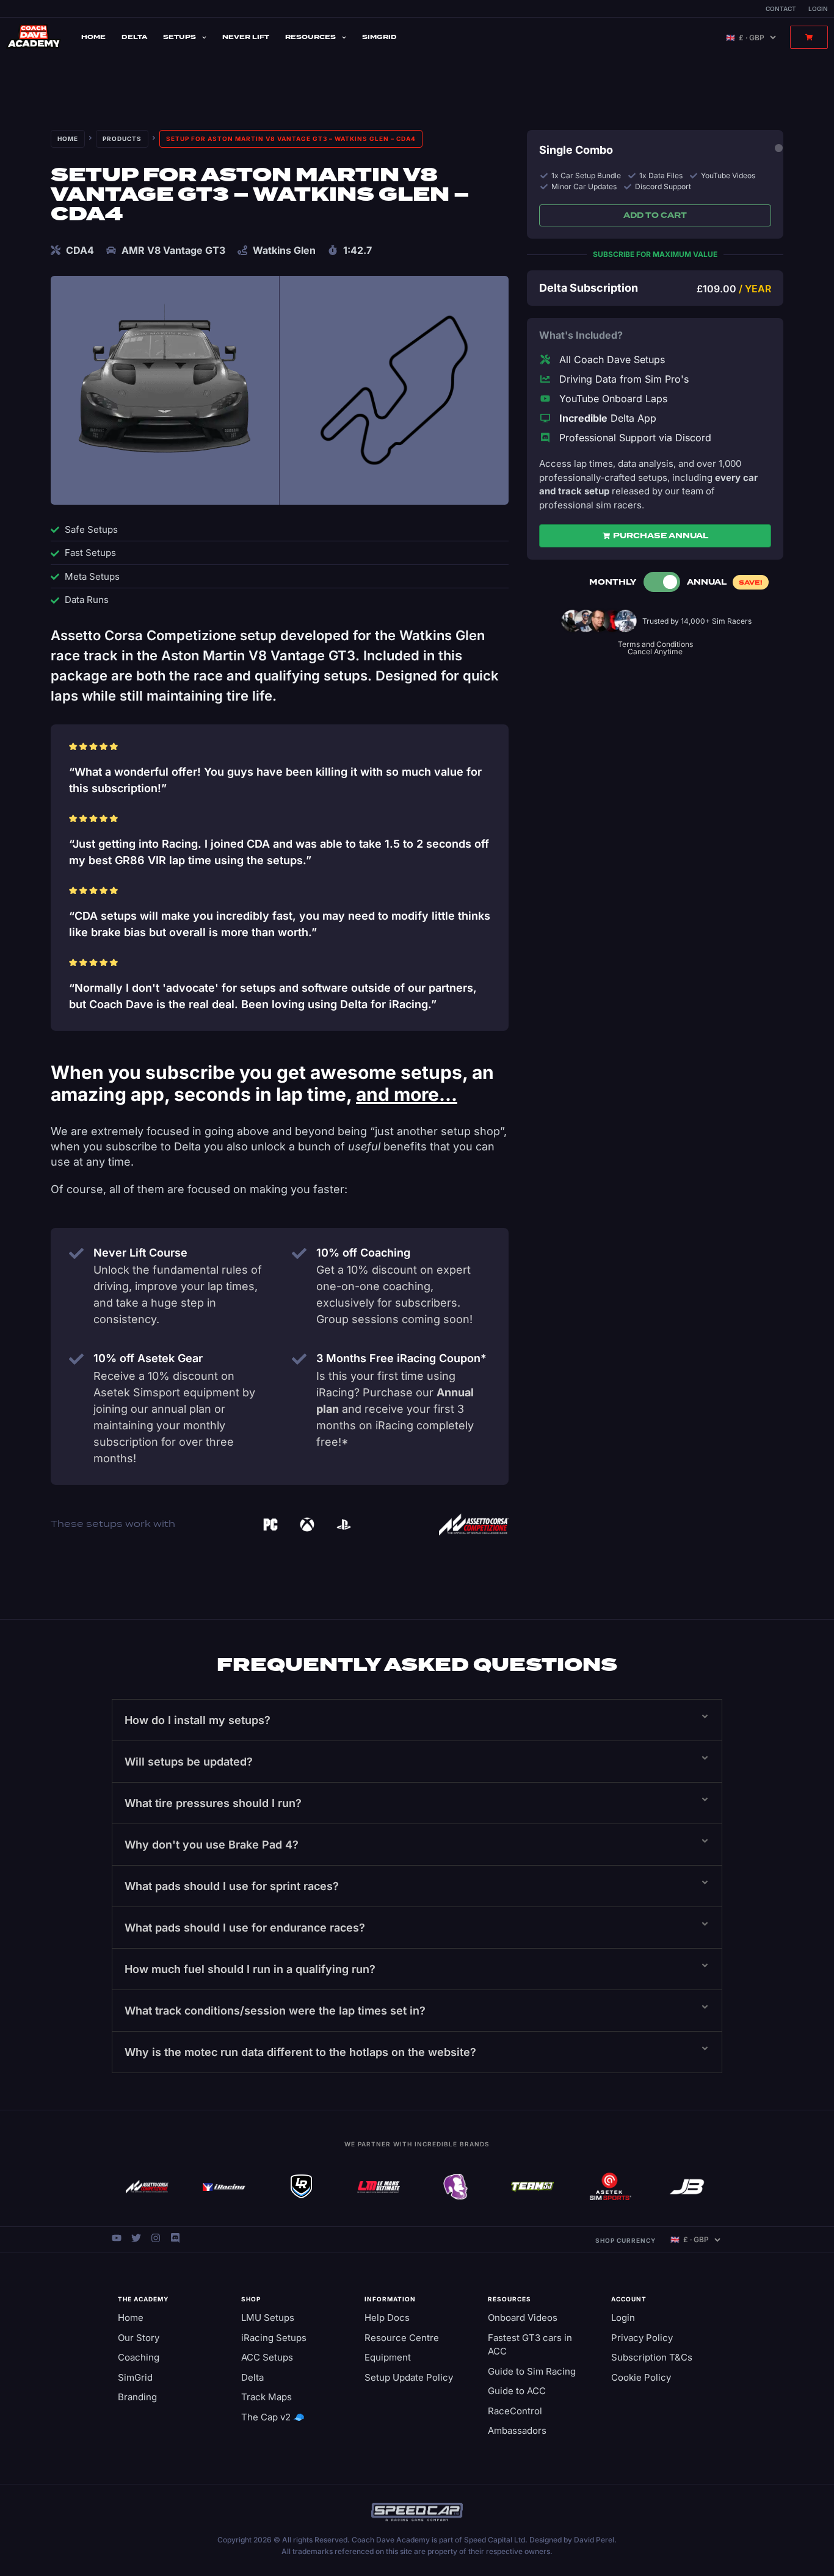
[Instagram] (156, 2238)
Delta (134, 37)
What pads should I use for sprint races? (232, 1886)
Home (93, 37)
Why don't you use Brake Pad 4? (212, 1845)
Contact (781, 9)
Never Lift (246, 37)
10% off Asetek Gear (148, 1358)
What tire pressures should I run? (213, 1803)
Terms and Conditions (655, 644)
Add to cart (655, 215)
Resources (310, 37)
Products (122, 139)
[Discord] (175, 2238)
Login (818, 9)
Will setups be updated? (189, 1762)
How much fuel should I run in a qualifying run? (250, 1969)
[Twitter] (136, 2238)
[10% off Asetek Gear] (76, 1359)
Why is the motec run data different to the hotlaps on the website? (300, 2052)
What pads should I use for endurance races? (245, 1928)
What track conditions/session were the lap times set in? (275, 2011)
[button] (417, 1720)
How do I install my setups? (198, 1720)
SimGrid (379, 37)
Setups (179, 37)
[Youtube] (117, 2238)
